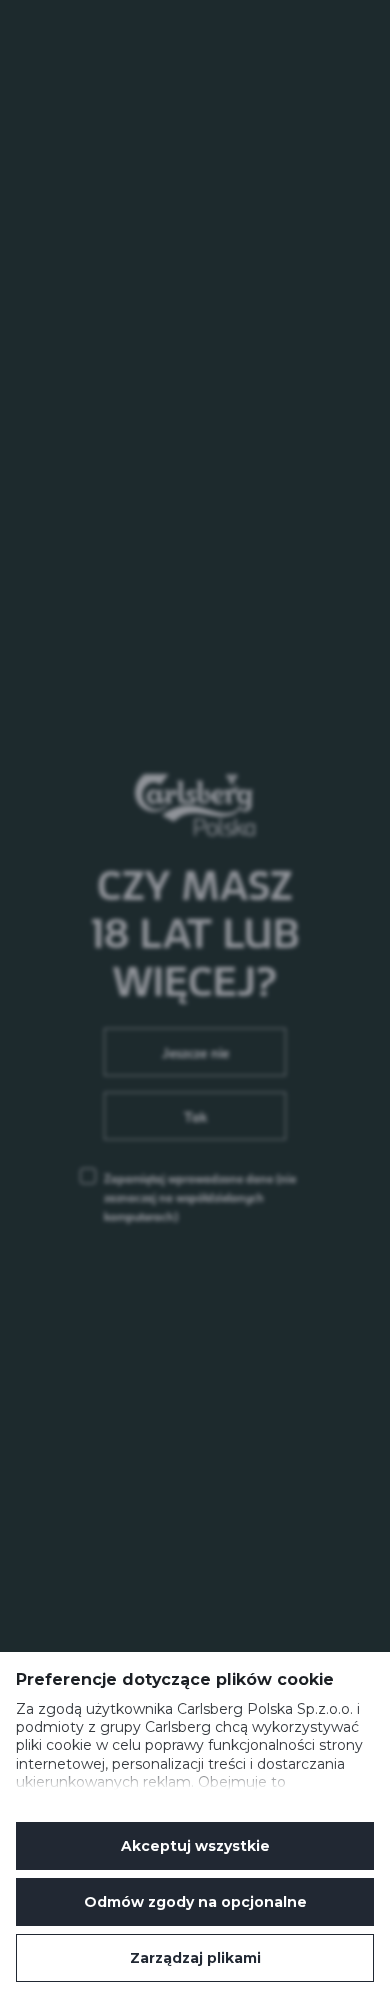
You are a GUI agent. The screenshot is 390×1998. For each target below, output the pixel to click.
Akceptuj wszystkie (195, 1846)
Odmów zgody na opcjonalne (195, 1902)
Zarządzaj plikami (195, 1958)
